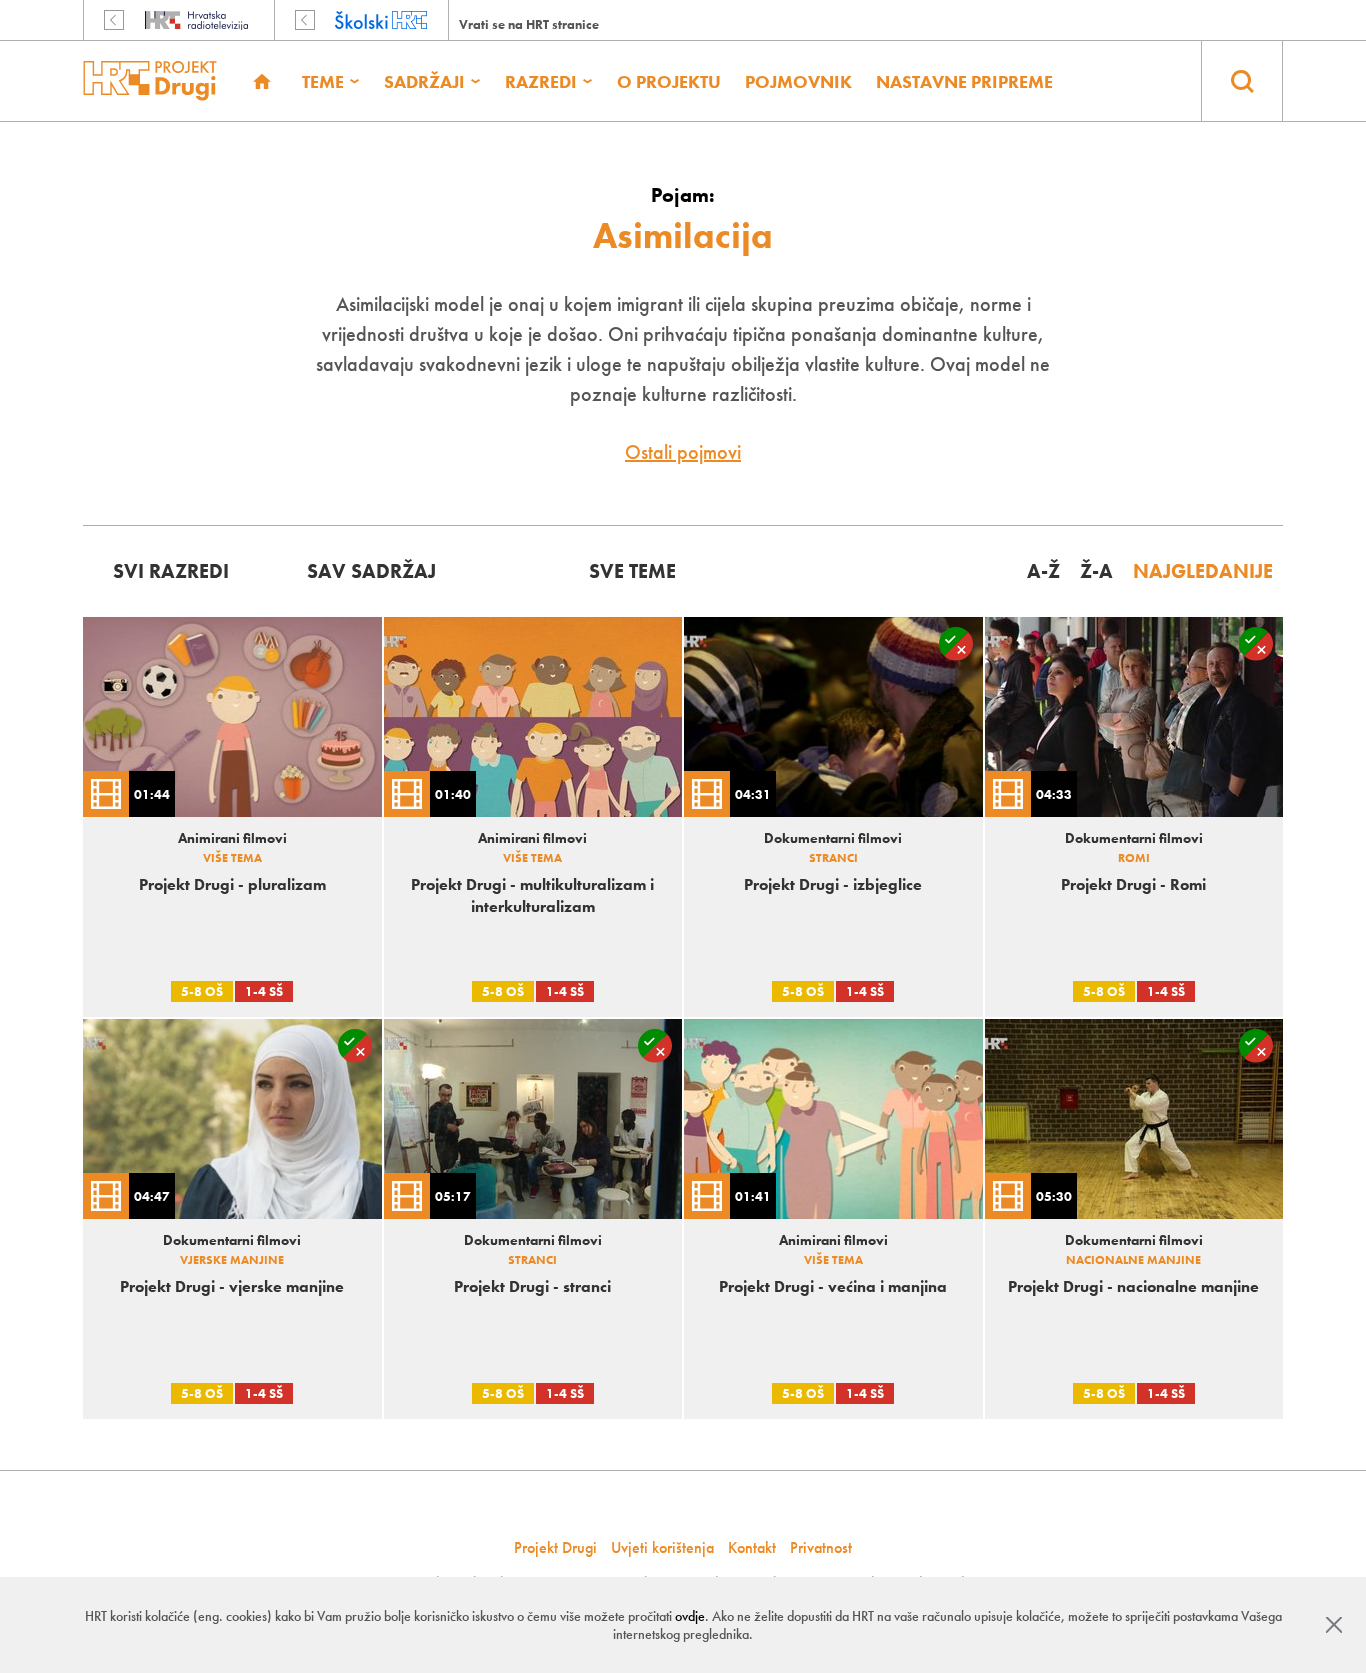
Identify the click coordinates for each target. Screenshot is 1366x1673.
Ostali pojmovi (683, 452)
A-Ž (1043, 571)
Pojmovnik (798, 81)
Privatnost (821, 1547)
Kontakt (752, 1547)
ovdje (690, 1616)
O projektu (669, 81)
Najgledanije (1203, 571)
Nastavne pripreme (964, 81)
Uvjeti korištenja (662, 1547)
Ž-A (1096, 571)
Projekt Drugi (555, 1547)
